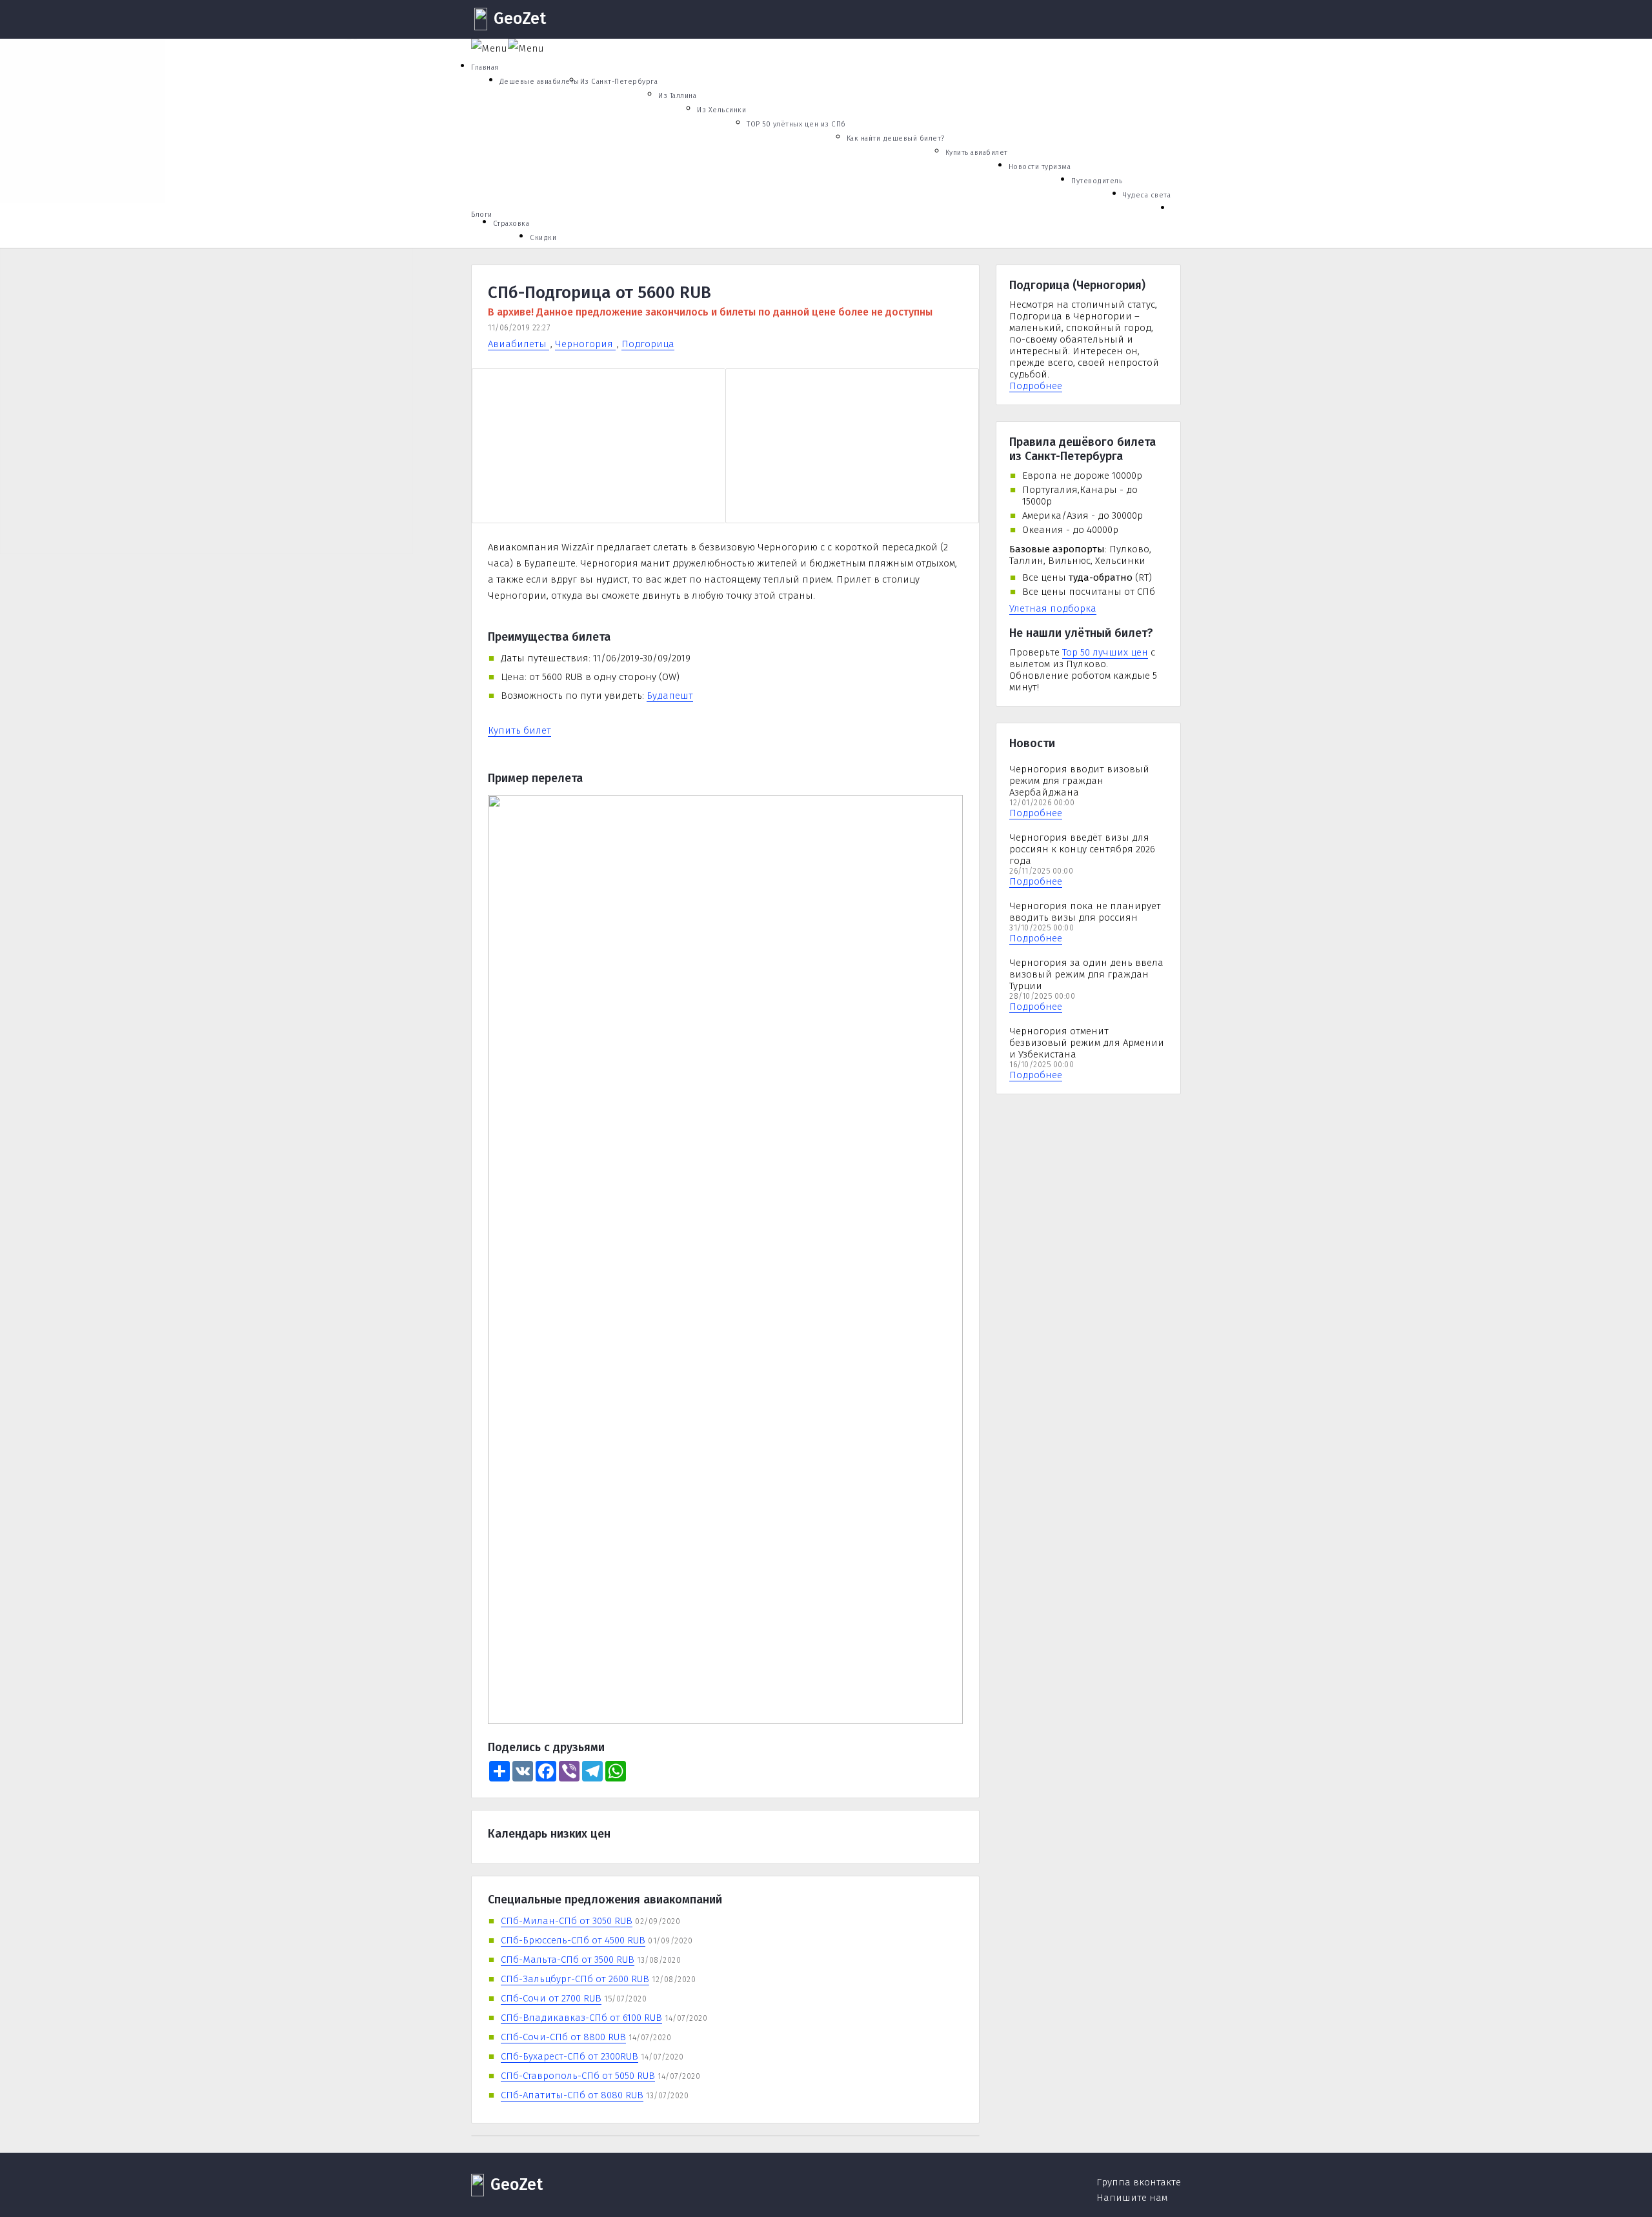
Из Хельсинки (721, 110)
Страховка (511, 224)
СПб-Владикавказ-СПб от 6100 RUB (581, 2018)
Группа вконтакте (1139, 2182)
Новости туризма (1040, 167)
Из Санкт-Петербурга (619, 82)
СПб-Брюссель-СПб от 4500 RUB (573, 1940)
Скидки (543, 238)
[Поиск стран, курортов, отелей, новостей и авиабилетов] (1171, 252)
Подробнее (1036, 386)
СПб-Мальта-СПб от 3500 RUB (568, 1960)
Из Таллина (677, 96)
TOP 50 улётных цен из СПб (796, 124)
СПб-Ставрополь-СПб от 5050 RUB (578, 2076)
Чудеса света (1147, 195)
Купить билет (519, 730)
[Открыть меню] (489, 48)
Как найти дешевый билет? (896, 138)
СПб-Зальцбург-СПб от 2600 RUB (575, 1979)
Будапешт (670, 696)
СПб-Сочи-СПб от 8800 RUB (563, 2037)
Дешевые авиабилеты (539, 82)
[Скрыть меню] (526, 48)
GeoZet (520, 19)
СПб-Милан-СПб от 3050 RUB (567, 1921)
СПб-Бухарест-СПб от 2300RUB (569, 2056)
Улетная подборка (1053, 608)
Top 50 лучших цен (1105, 652)
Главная (485, 67)
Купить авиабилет (977, 153)
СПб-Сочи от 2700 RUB (551, 1998)
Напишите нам (1132, 2198)
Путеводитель (1097, 181)
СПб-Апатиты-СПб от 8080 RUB (572, 2095)
